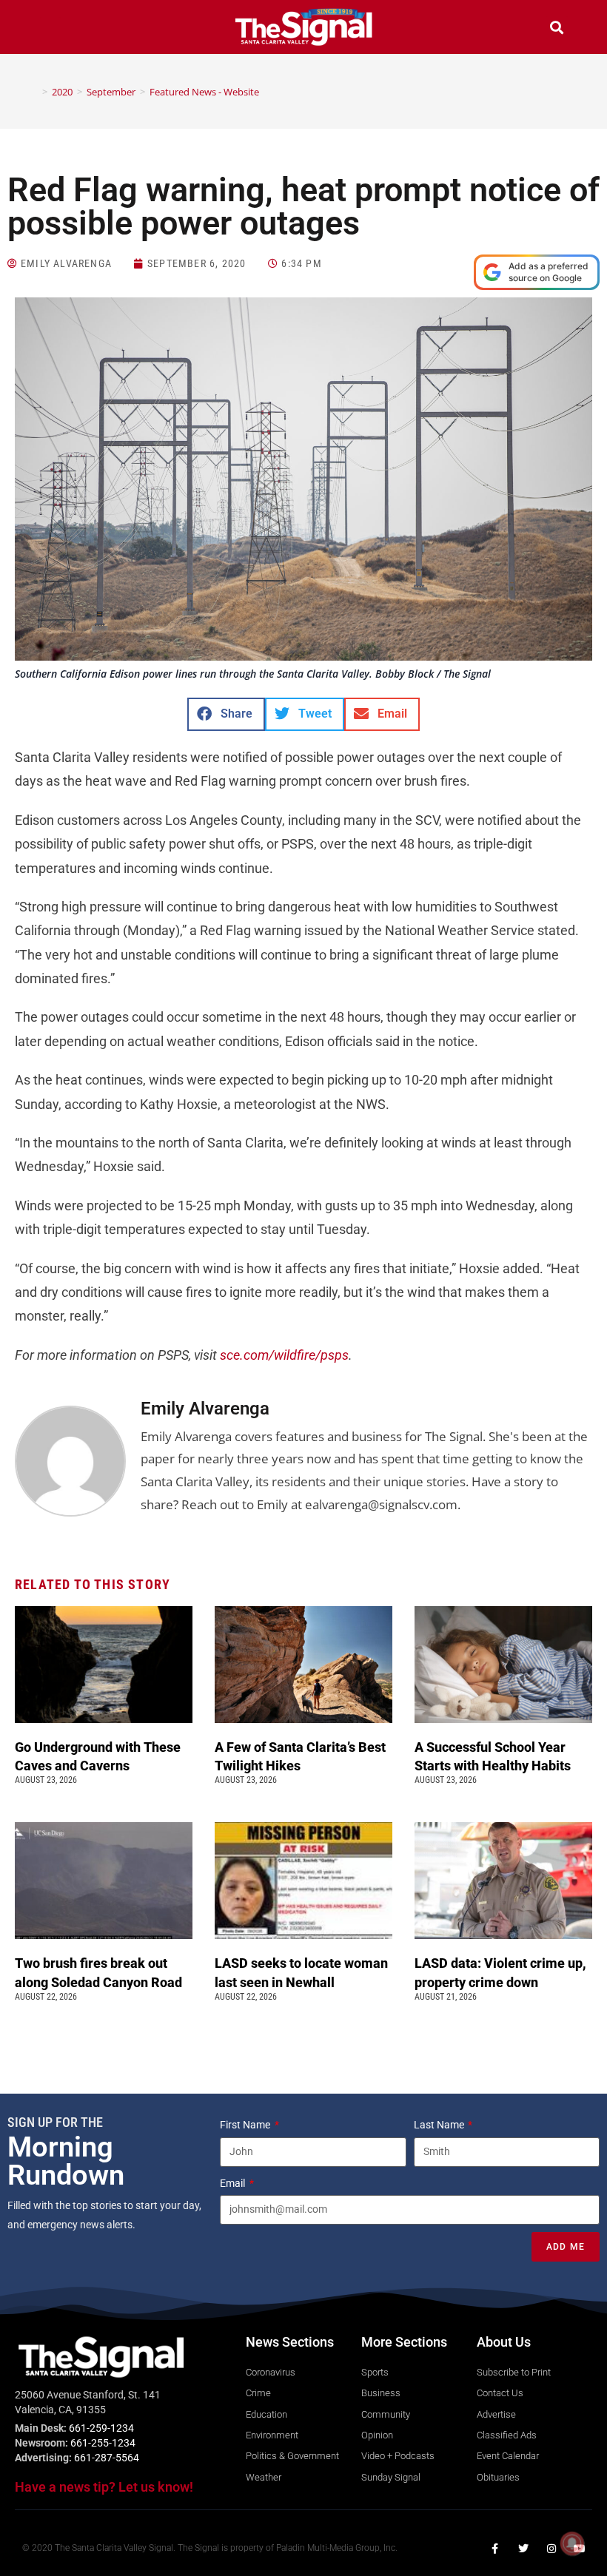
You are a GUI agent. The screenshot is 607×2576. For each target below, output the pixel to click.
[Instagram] (551, 2549)
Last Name (440, 2125)
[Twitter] (523, 2549)
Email (234, 2183)
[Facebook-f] (495, 2549)
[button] (50, 29)
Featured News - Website (204, 92)
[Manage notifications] (572, 2543)
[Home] (34, 92)
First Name (246, 2125)
